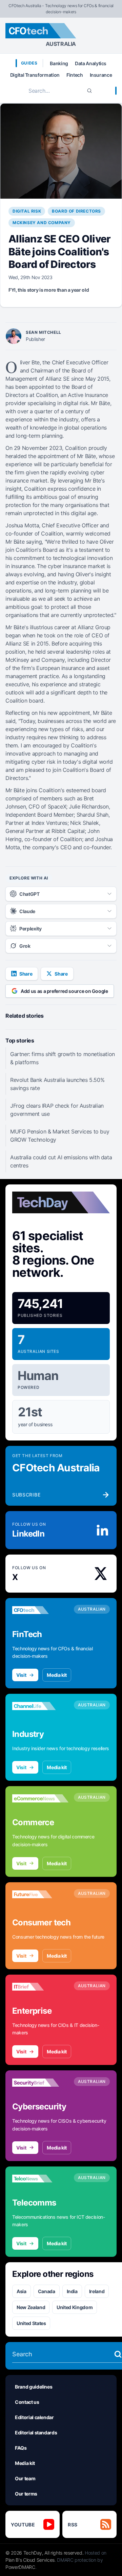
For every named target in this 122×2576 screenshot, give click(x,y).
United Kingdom (75, 2307)
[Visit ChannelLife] (40, 1706)
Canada (47, 2291)
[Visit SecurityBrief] (40, 2083)
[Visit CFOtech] (40, 1610)
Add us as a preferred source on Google (64, 991)
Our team (25, 2478)
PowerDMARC (20, 2567)
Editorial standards (36, 2433)
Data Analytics (91, 63)
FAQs (21, 2448)
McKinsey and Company (42, 223)
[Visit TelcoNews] (40, 2179)
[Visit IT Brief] (40, 1987)
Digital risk (27, 211)
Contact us (27, 2402)
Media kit (57, 1675)
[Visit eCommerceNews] (40, 1798)
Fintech (75, 75)
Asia (22, 2291)
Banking (59, 63)
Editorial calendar (34, 2417)
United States (31, 2323)
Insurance (101, 75)
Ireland (97, 2291)
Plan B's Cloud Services (30, 2560)
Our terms (26, 2494)
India (72, 2291)
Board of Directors (76, 211)
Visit (21, 1675)
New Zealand (31, 2307)
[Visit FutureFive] (40, 1894)
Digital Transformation (35, 75)
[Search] (89, 91)
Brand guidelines (34, 2387)
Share (26, 974)
